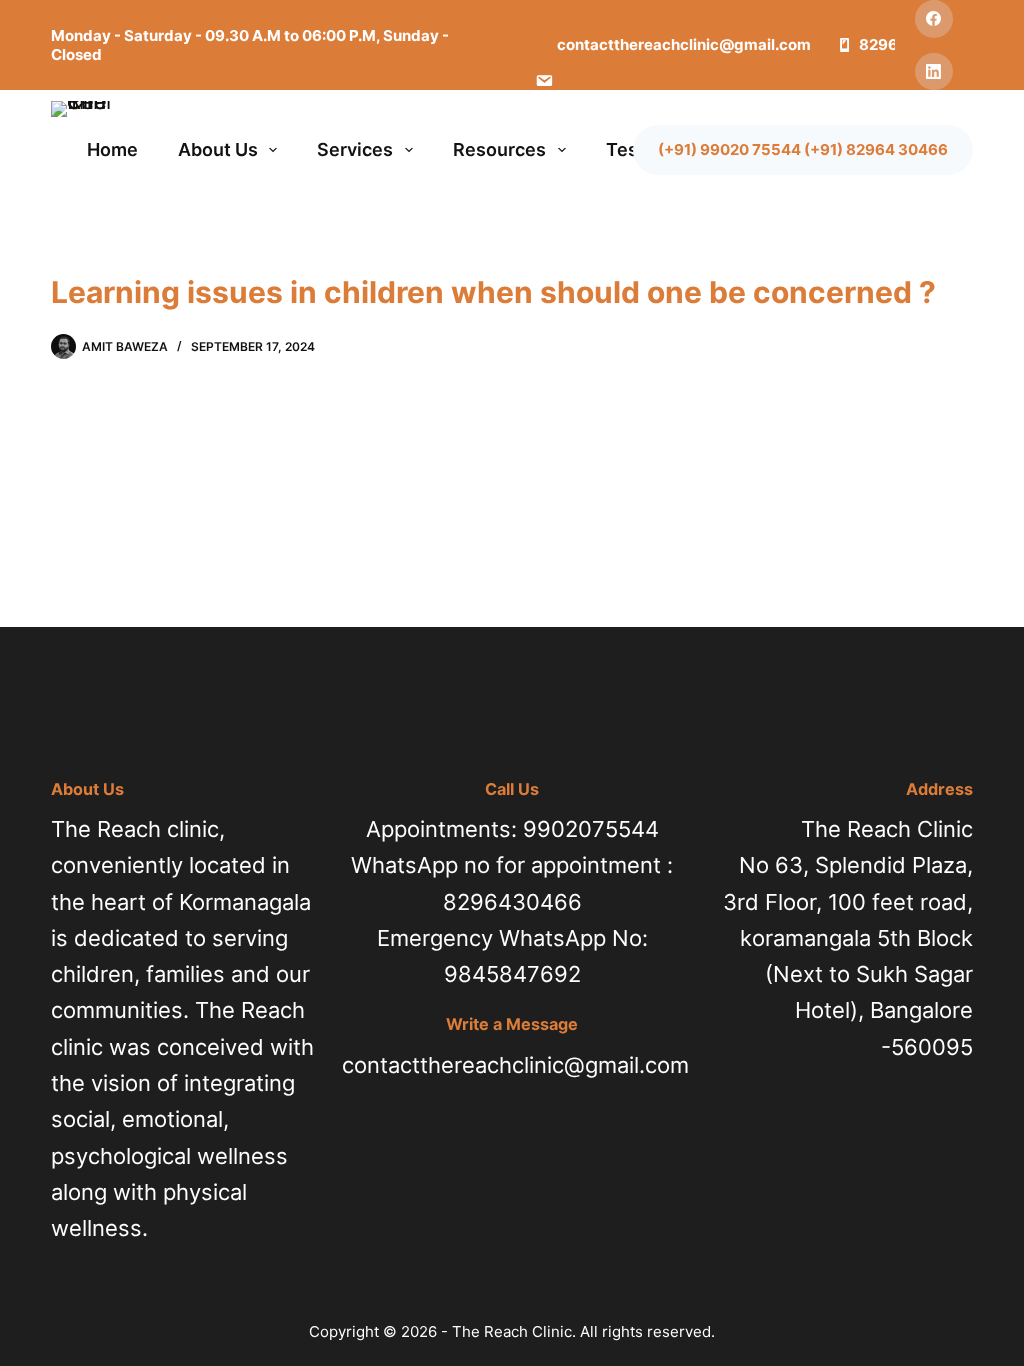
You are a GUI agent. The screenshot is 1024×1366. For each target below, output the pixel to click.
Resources (499, 149)
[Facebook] (934, 19)
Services (355, 149)
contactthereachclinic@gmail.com (515, 1065)
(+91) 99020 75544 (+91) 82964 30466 (803, 149)
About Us (218, 149)
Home (112, 149)
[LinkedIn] (934, 72)
